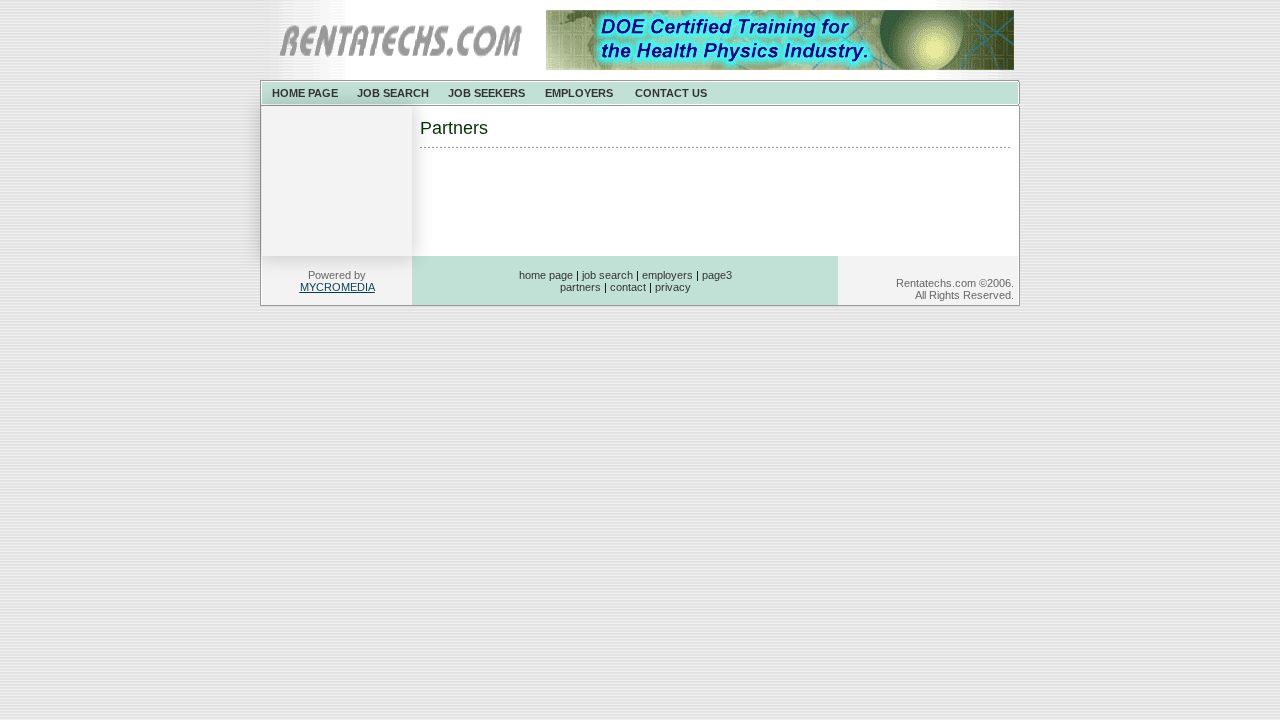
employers (667, 275)
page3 (717, 275)
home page (546, 275)
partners (580, 287)
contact (628, 287)
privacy (673, 287)
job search (607, 275)
